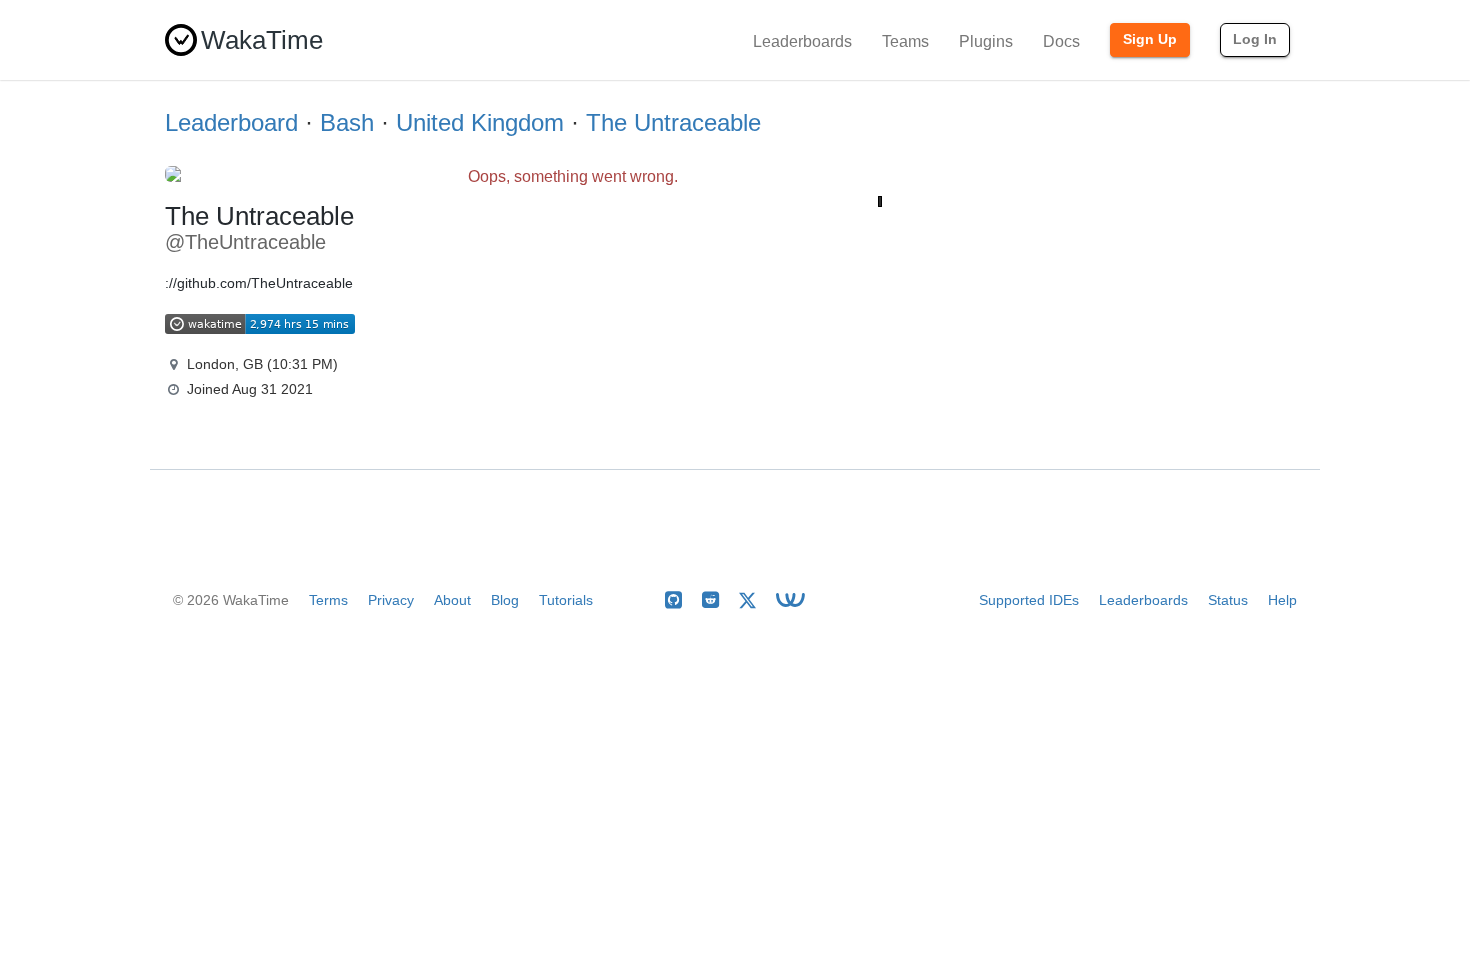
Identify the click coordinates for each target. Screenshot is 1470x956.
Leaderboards (802, 41)
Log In (1255, 39)
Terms (328, 600)
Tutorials (566, 600)
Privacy (391, 600)
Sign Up (1150, 39)
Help (1282, 600)
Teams (905, 41)
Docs (1061, 41)
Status (1228, 600)
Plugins (986, 41)
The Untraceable (673, 122)
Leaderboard (231, 122)
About (452, 600)
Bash (347, 122)
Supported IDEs (1029, 600)
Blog (505, 600)
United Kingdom (480, 122)
